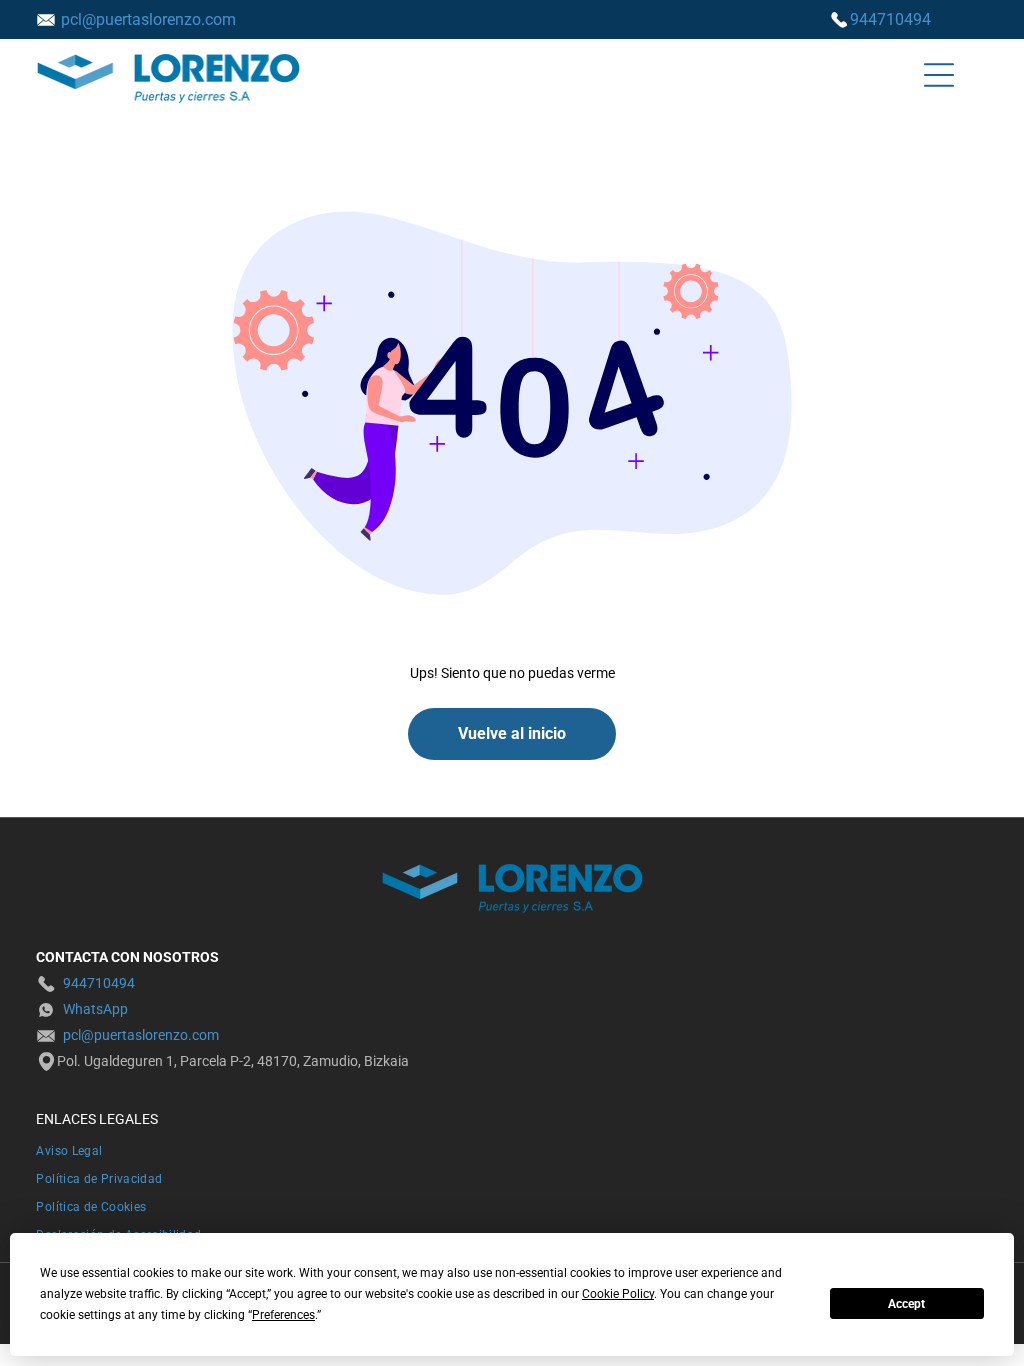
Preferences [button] (283, 1315)
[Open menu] (939, 75)
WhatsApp (95, 1009)
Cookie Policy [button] (618, 1294)
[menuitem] (511, 1149)
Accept (906, 1304)
